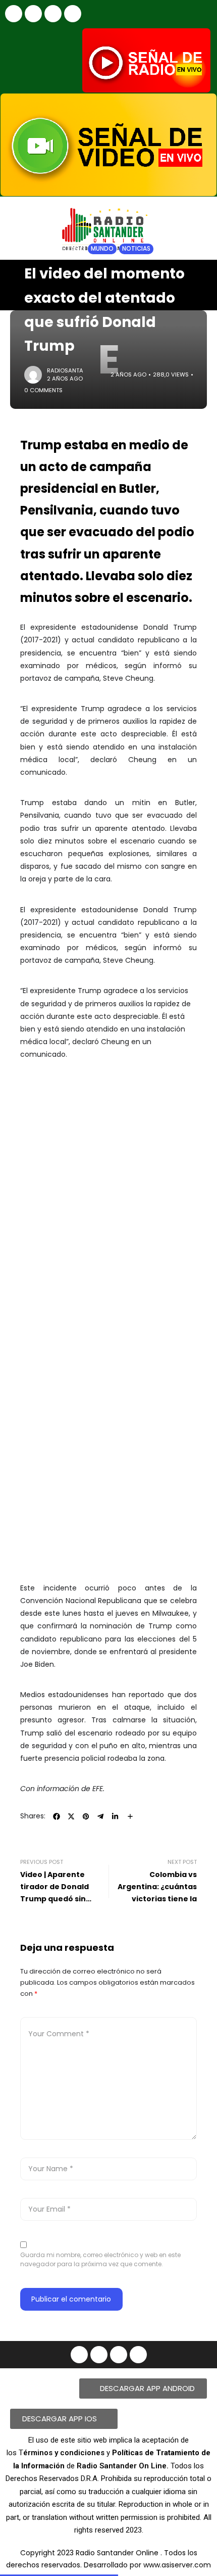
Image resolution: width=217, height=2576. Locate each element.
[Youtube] (53, 14)
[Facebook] (14, 14)
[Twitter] (73, 14)
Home (33, 249)
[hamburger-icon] (201, 276)
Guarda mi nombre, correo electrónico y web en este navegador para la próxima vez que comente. (100, 2259)
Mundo (102, 249)
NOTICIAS (64, 249)
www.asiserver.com (177, 2565)
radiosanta (65, 370)
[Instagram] (33, 14)
